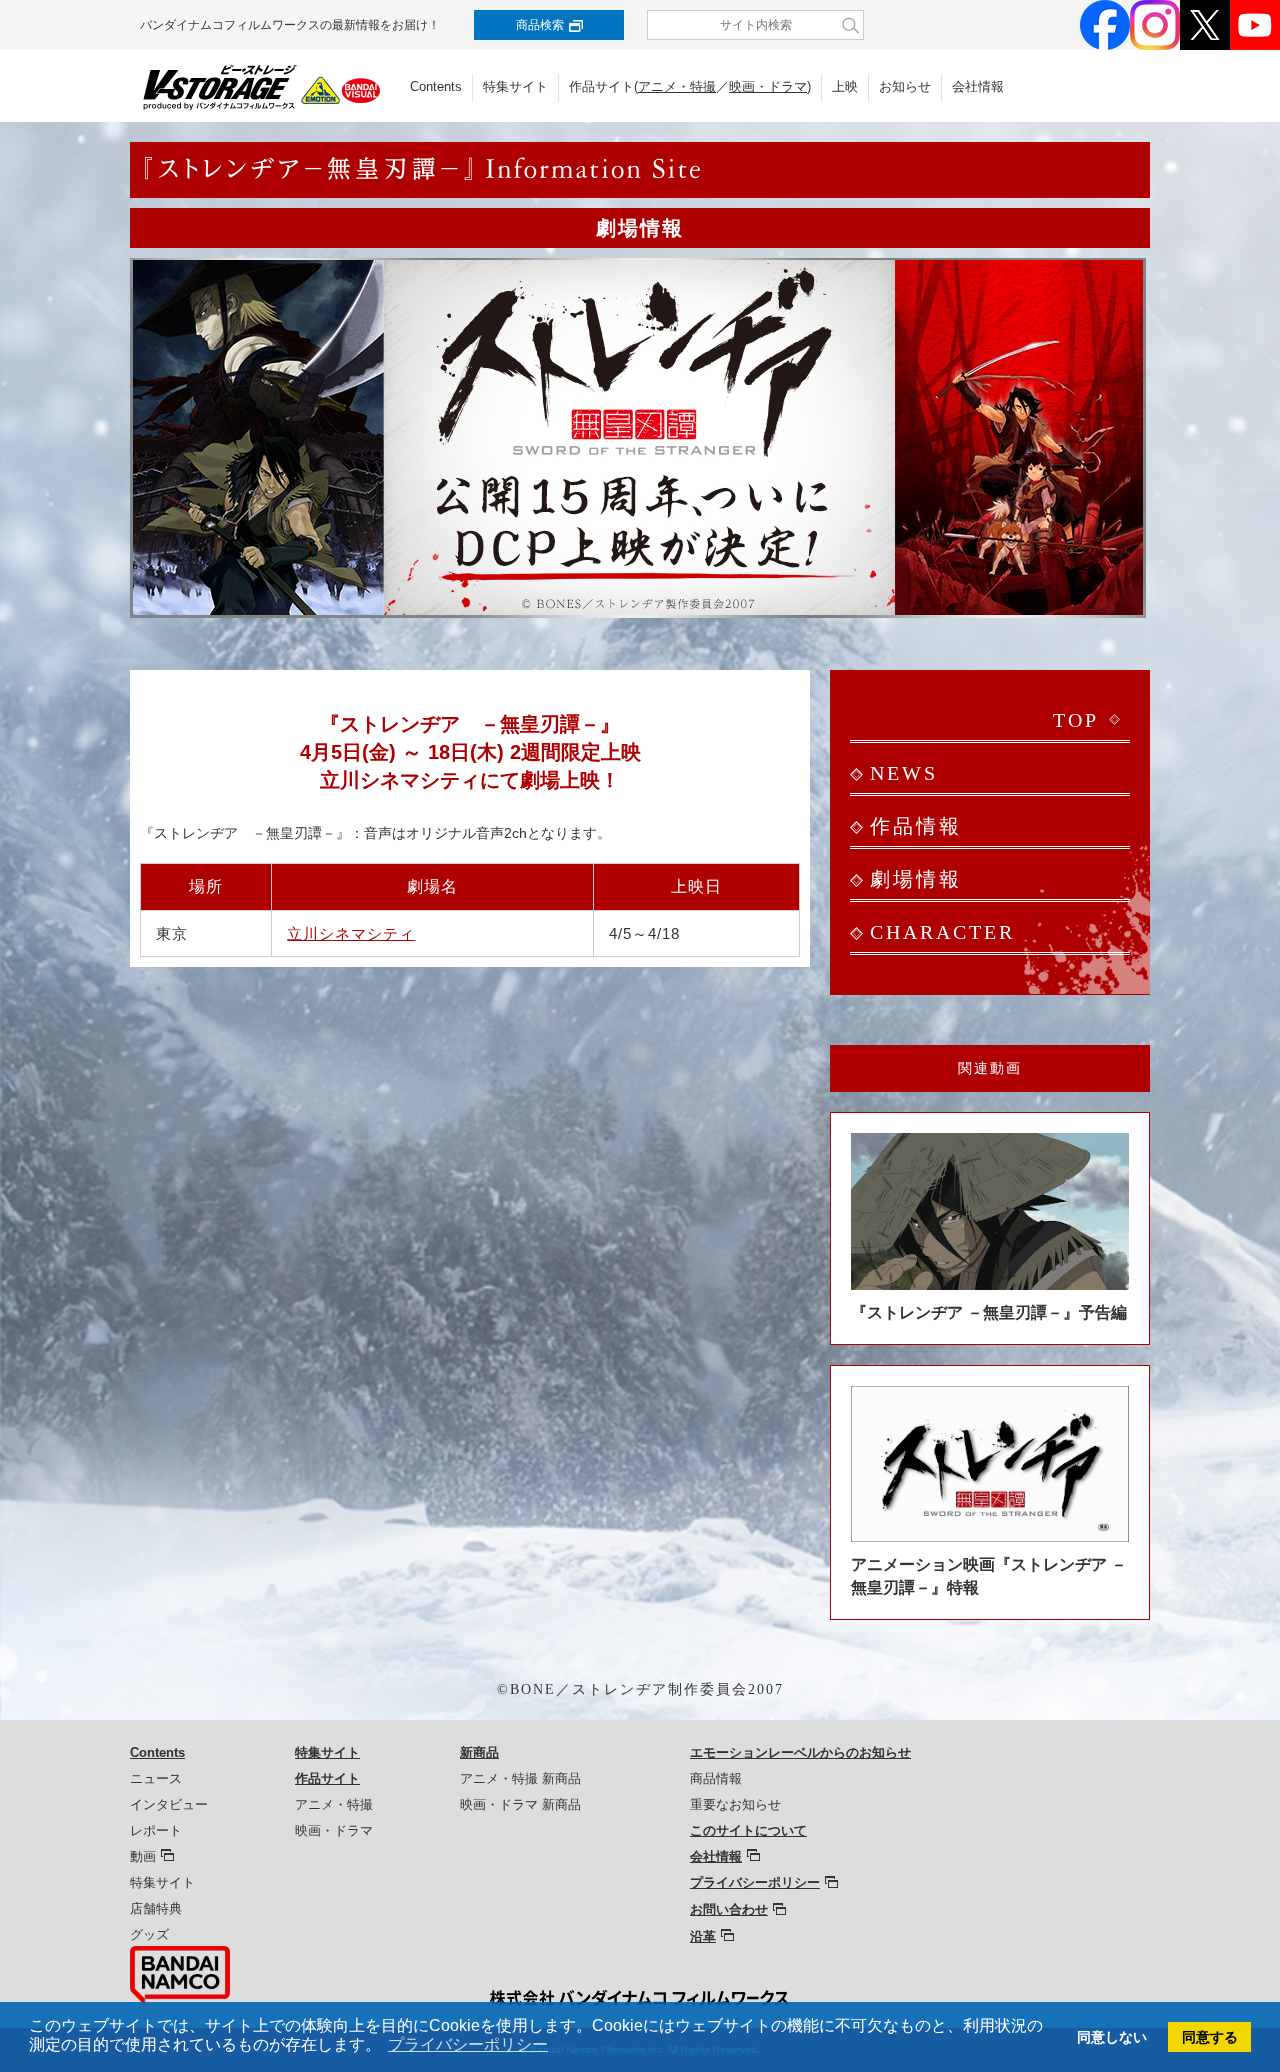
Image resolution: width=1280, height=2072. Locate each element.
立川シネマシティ (351, 933)
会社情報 (978, 86)
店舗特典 (156, 1908)
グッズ (149, 1934)
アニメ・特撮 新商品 (520, 1778)
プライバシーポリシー (755, 1882)
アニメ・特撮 (677, 86)
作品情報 (916, 826)
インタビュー (169, 1804)
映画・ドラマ (768, 86)
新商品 (479, 1752)
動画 (143, 1856)
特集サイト (515, 86)
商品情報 (716, 1778)
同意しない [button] (1112, 2037)
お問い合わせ (729, 1909)
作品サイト (327, 1778)
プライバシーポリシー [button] (468, 2044)
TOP (1076, 720)
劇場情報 (916, 879)
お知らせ (905, 86)
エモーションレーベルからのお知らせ (800, 1752)
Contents (436, 86)
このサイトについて (748, 1830)
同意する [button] (1210, 2037)
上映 (845, 86)
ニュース (156, 1778)
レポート (156, 1830)
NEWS (904, 773)
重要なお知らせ (735, 1804)
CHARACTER (942, 932)
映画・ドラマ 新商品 (520, 1804)
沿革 (703, 1936)
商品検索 (540, 25)
